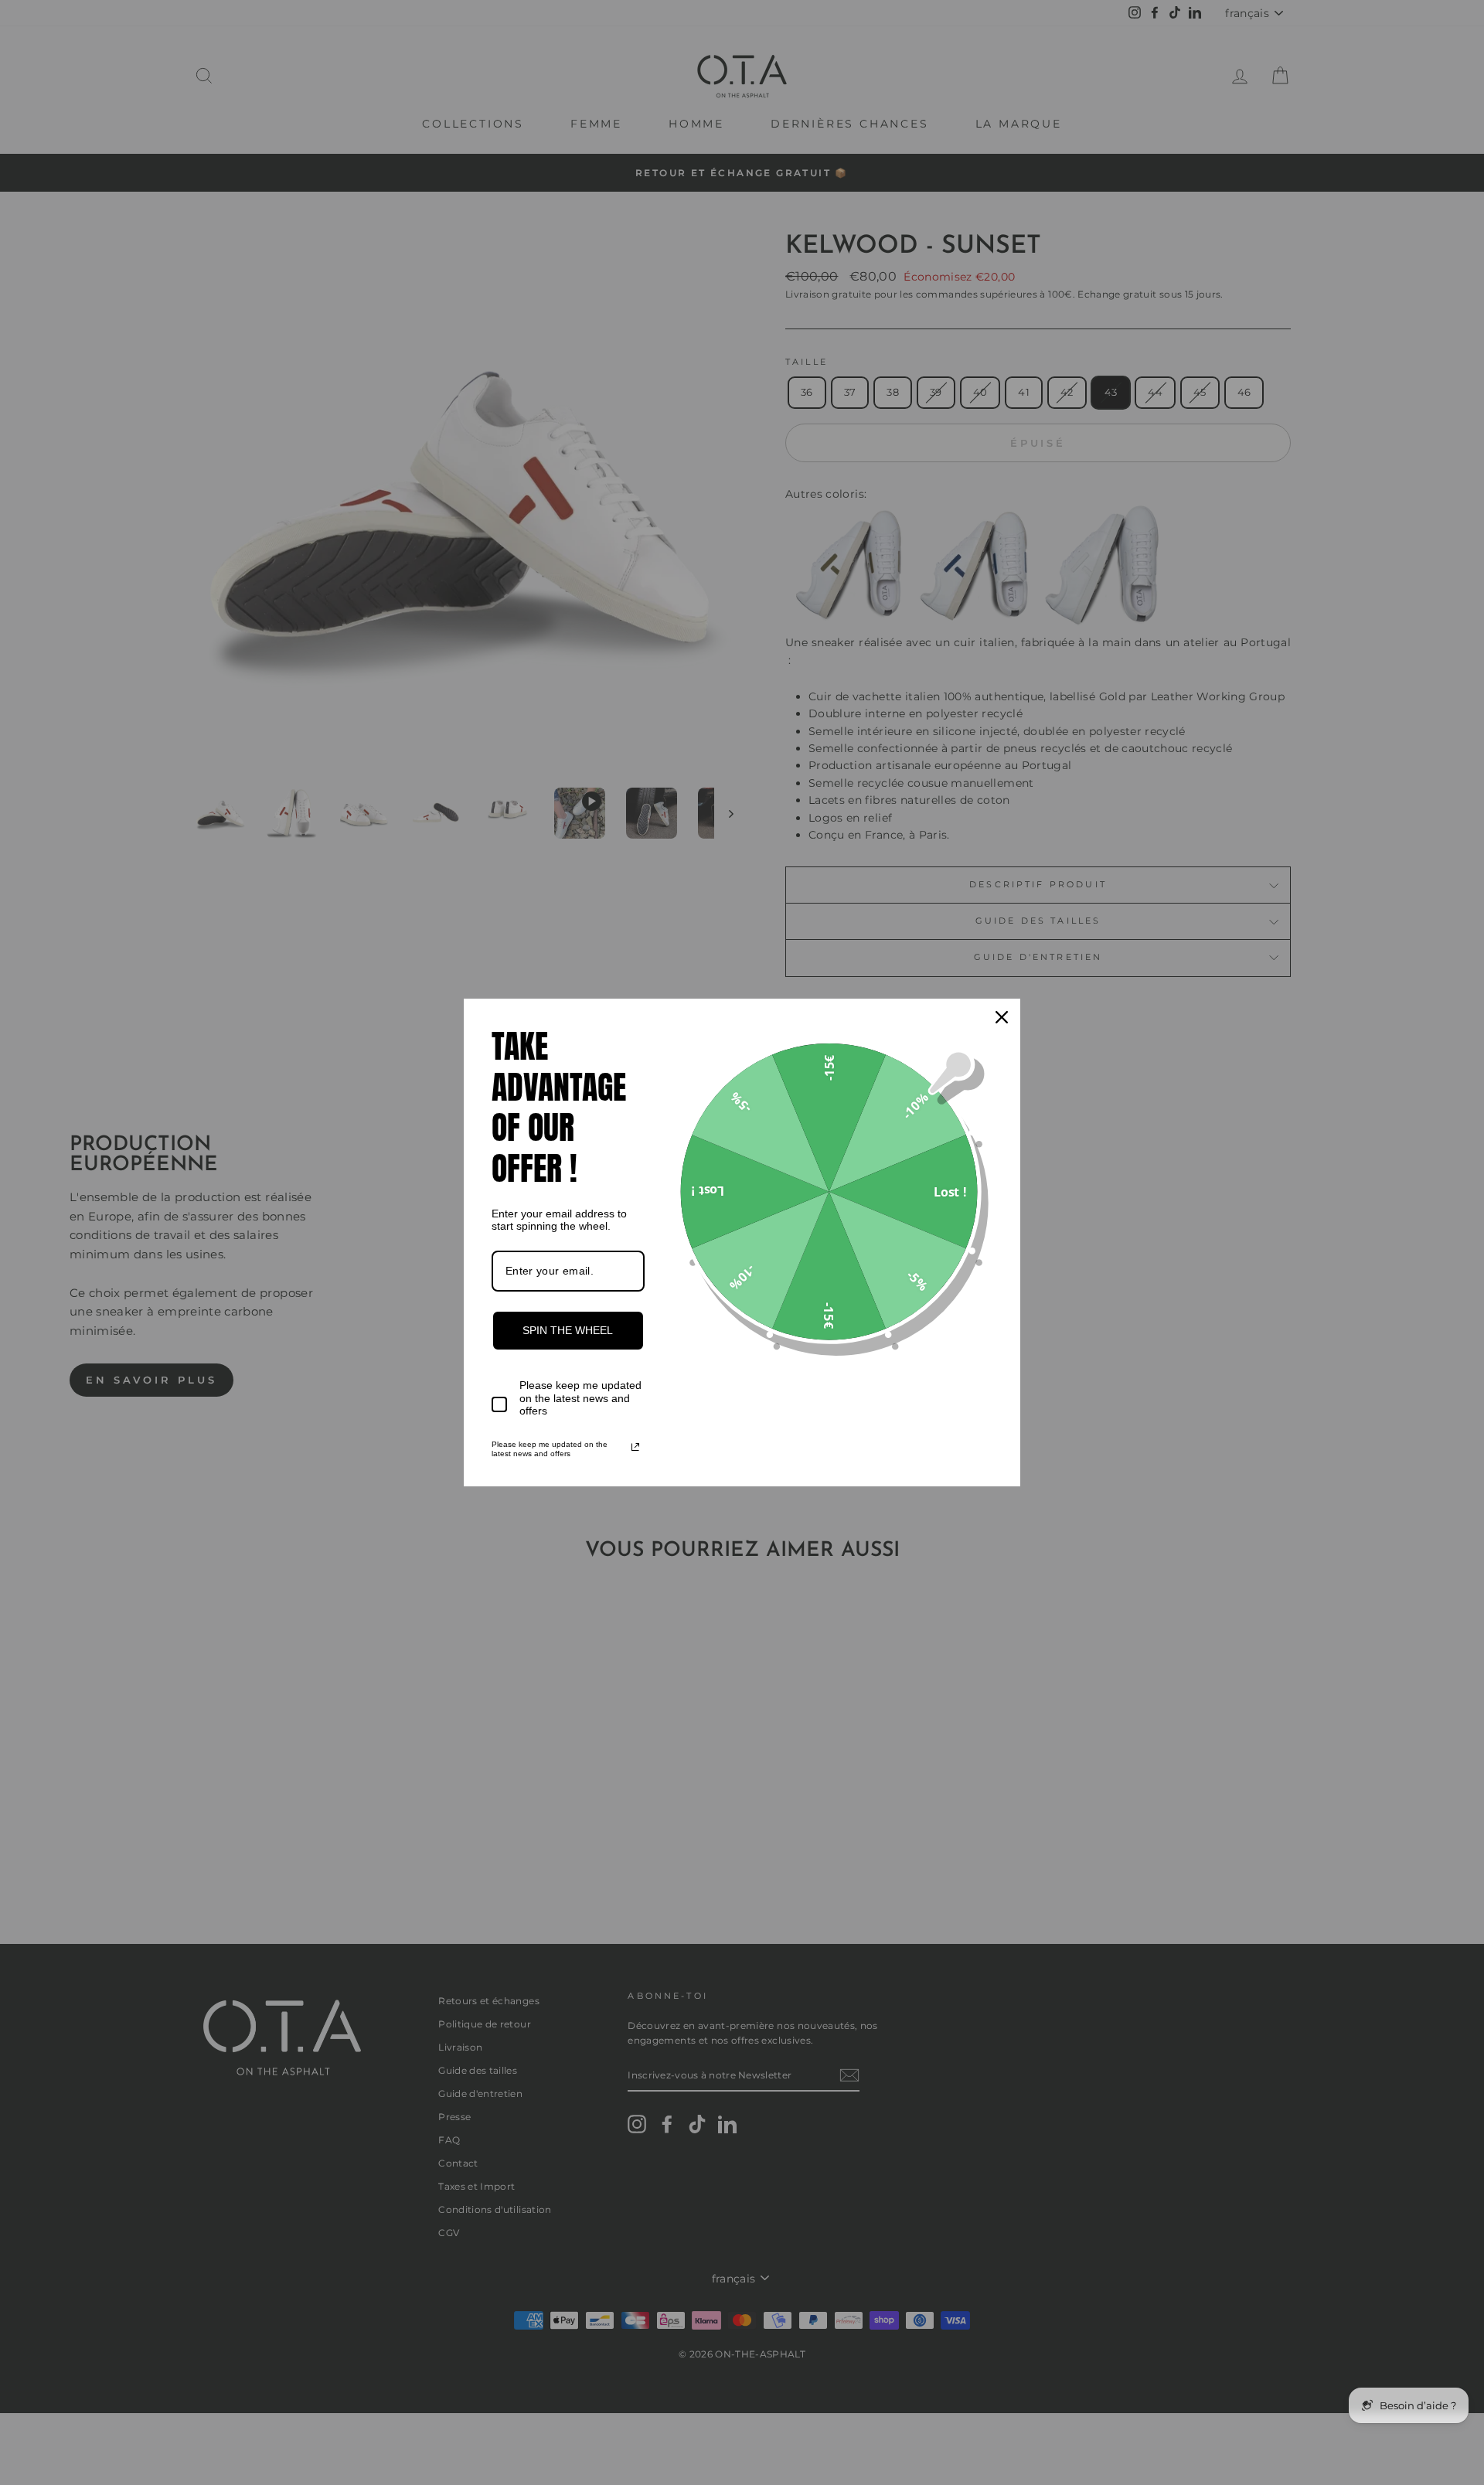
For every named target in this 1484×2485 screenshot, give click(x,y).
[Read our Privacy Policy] (635, 1447)
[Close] (1002, 1017)
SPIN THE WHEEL (568, 1330)
